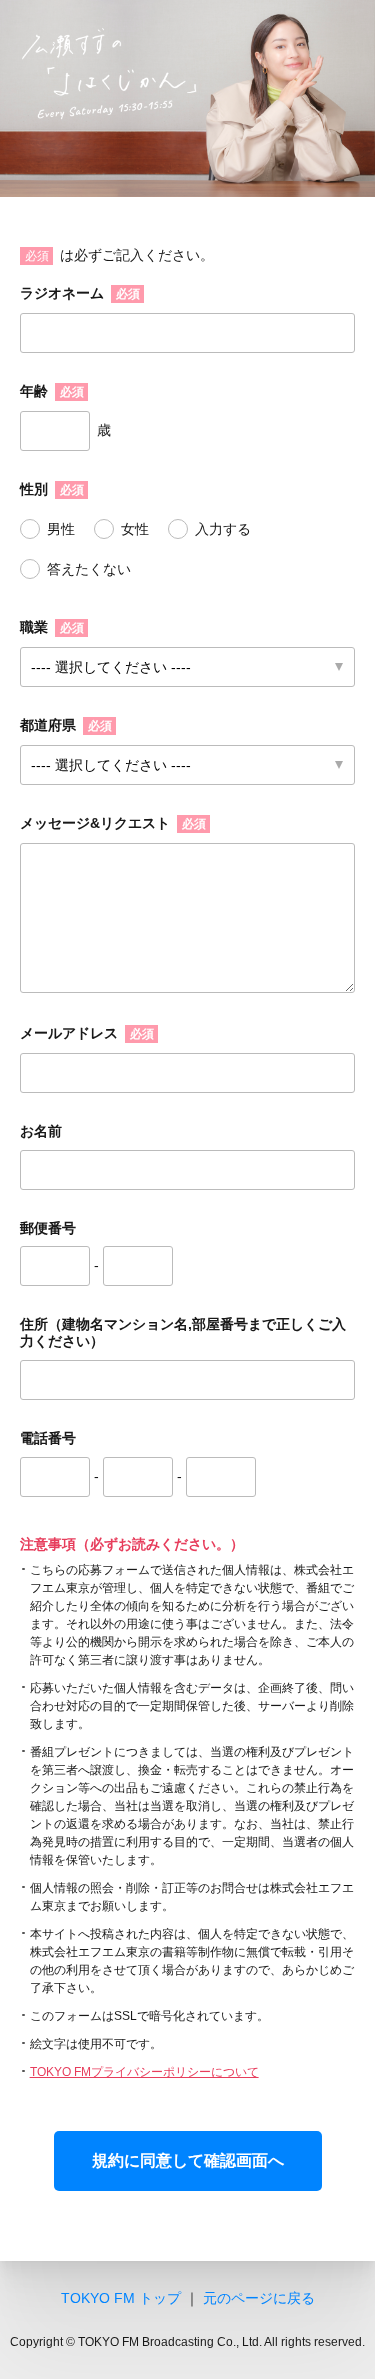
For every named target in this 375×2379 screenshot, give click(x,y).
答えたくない (89, 569)
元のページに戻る (259, 2298)
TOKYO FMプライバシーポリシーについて (144, 2072)
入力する (223, 529)
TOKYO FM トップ (121, 2298)
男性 (61, 529)
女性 (135, 529)
